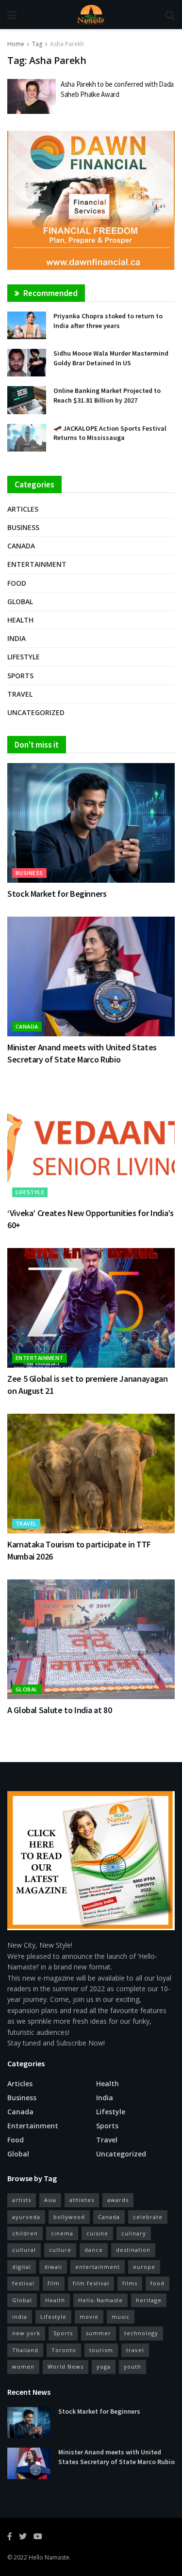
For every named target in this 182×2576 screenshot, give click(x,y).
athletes (82, 2200)
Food (17, 583)
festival (23, 2283)
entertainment (98, 2267)
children (25, 2233)
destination (133, 2250)
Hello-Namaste (100, 2300)
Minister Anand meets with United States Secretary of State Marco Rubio (116, 2457)
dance (94, 2250)
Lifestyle (24, 657)
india (20, 2317)
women (23, 2366)
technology (141, 2333)
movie (89, 2317)
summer (99, 2333)
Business (23, 527)
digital (22, 2267)
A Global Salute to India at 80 (59, 1710)
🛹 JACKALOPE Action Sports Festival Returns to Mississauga (110, 433)
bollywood (69, 2217)
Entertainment (37, 564)
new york (26, 2333)
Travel (20, 694)
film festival (91, 2283)
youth (132, 2366)
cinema (62, 2233)
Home (16, 44)
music (121, 2317)
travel (135, 2350)
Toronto (64, 2350)
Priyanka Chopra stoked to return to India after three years (108, 321)
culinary (134, 2233)
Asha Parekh (67, 44)
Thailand (25, 2350)
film (54, 2283)
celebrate (148, 2217)
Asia (50, 2200)
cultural (24, 2250)
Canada (21, 546)
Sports (20, 676)
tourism (101, 2350)
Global (20, 601)
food (157, 2283)
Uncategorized (36, 712)
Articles (23, 509)
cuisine (97, 2233)
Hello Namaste (49, 2557)
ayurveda (26, 2217)
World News (66, 2366)
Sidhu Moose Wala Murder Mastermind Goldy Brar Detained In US (111, 358)
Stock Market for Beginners (57, 894)
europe (144, 2267)
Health (20, 620)
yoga (104, 2366)
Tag (37, 44)
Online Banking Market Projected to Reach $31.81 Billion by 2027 (107, 395)
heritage (149, 2300)
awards (118, 2200)
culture (60, 2250)
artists (22, 2200)
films (130, 2283)
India (17, 638)
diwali (53, 2267)
